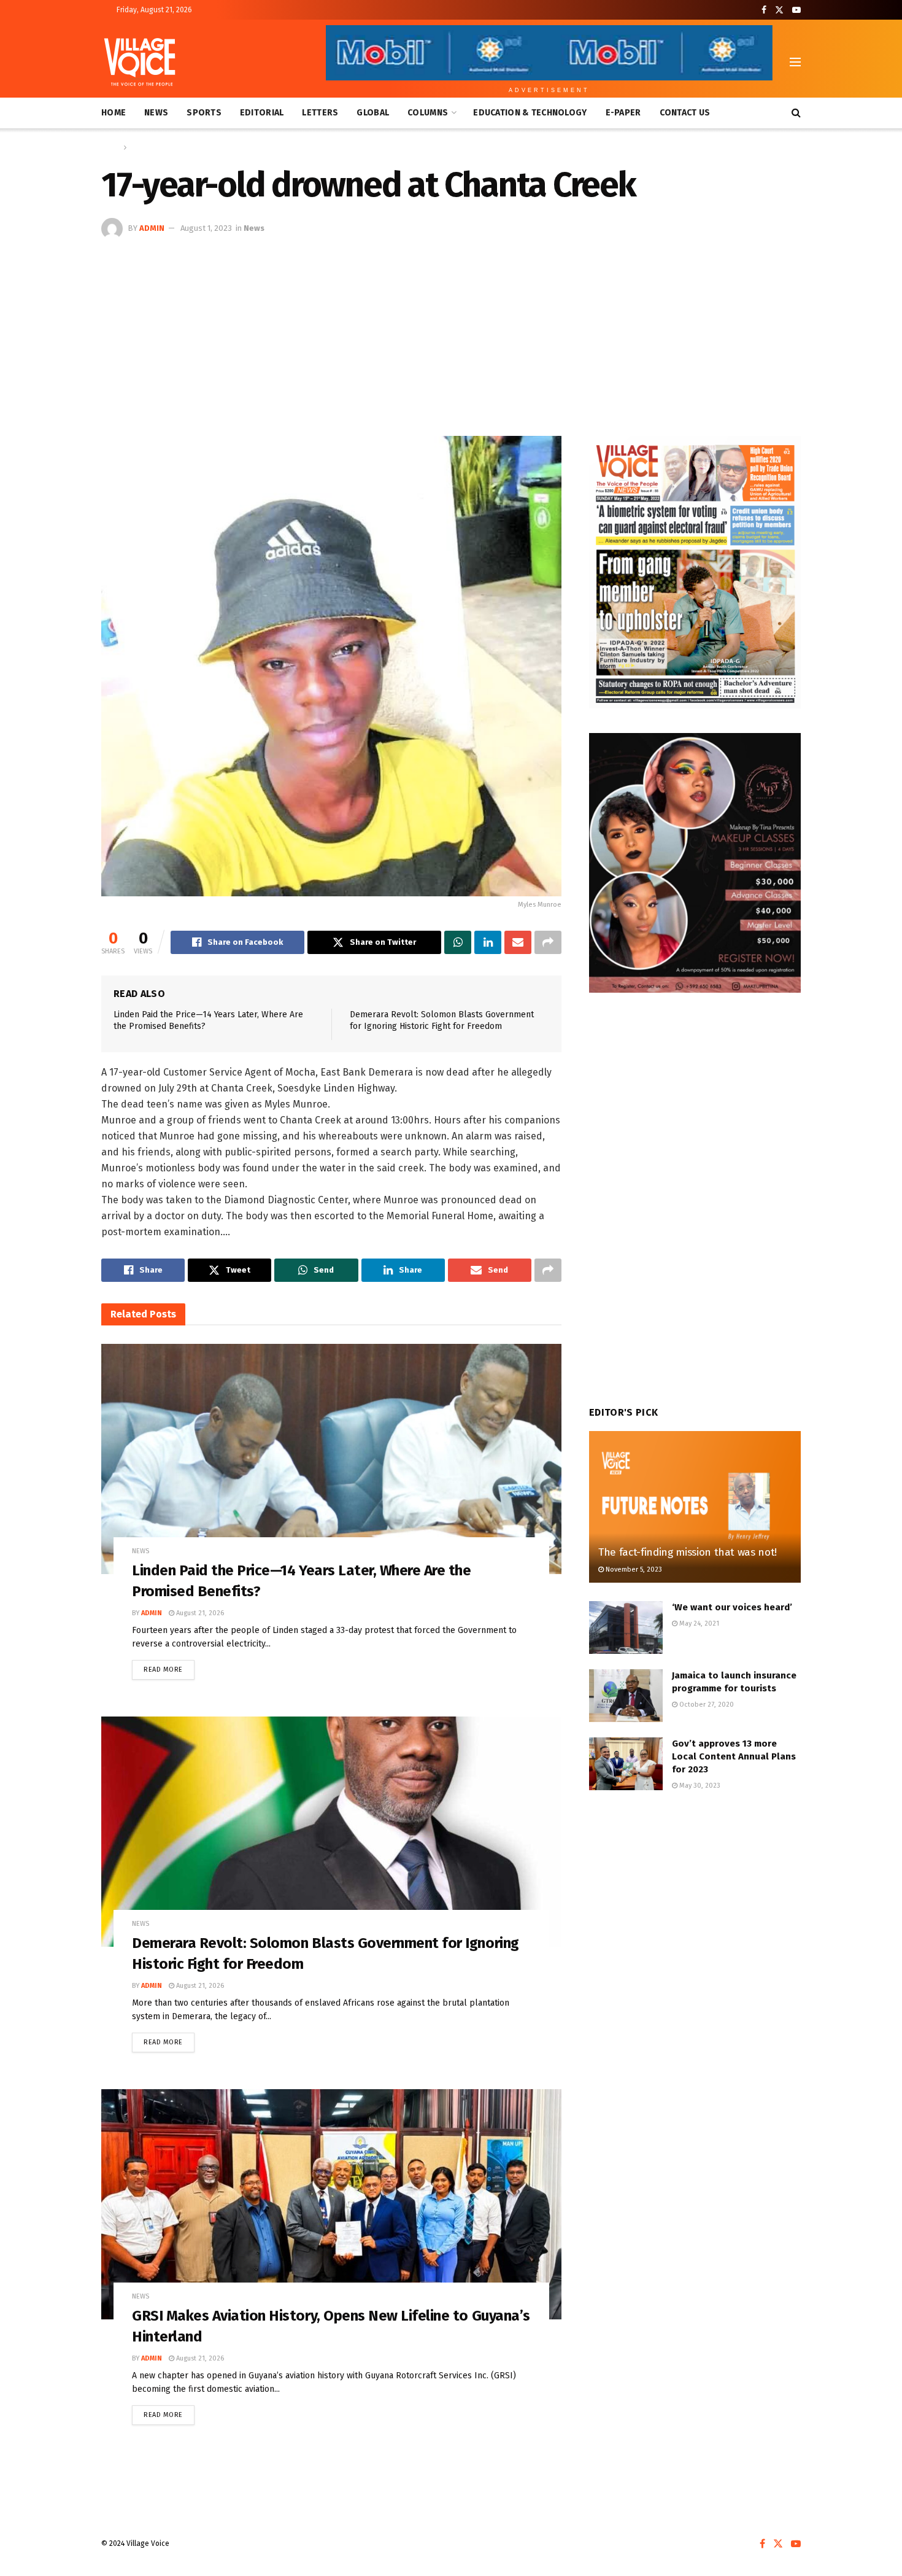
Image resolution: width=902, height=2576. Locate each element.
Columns (428, 113)
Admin (152, 228)
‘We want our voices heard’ (732, 1607)
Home (114, 113)
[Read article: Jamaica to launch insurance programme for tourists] (626, 1696)
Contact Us (685, 113)
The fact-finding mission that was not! (688, 1552)
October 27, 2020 (706, 1705)
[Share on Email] (518, 942)
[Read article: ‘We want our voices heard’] (626, 1627)
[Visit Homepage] (140, 62)
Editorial (262, 113)
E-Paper (623, 113)
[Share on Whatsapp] (458, 942)
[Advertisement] (451, 332)
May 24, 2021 (698, 1624)
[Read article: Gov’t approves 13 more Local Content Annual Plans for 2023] (626, 1764)
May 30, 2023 (699, 1786)
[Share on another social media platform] (548, 942)
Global (373, 113)
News (156, 113)
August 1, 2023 (206, 228)
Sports (204, 113)
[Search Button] (796, 113)
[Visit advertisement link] (695, 572)
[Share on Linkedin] (488, 942)
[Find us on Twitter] (779, 10)
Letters (320, 113)
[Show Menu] (795, 62)
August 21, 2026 (199, 1613)
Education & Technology (530, 113)
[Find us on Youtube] (796, 10)
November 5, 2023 (633, 1569)
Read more (169, 1667)
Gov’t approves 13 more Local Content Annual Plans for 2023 (734, 1756)
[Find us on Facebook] (764, 10)
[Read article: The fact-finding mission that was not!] (695, 1507)
